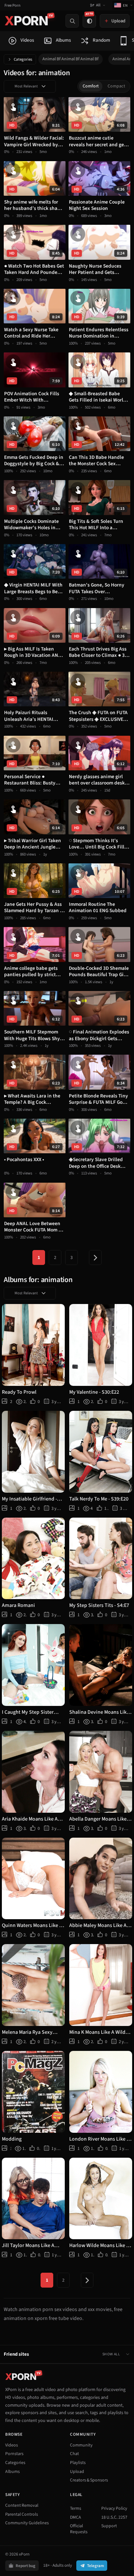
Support (109, 2526)
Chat (74, 2454)
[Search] (72, 21)
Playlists (78, 2463)
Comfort (91, 86)
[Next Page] (95, 1257)
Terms (76, 2508)
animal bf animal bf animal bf (71, 59)
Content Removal (22, 2505)
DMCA (76, 2517)
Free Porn (12, 5)
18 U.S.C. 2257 (114, 2517)
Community (81, 2445)
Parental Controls (22, 2514)
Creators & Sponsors (89, 2480)
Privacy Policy (114, 2508)
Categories (23, 59)
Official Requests (79, 2529)
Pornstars (14, 2454)
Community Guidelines (27, 2523)
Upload (77, 2472)
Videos (12, 2445)
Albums (12, 2472)
